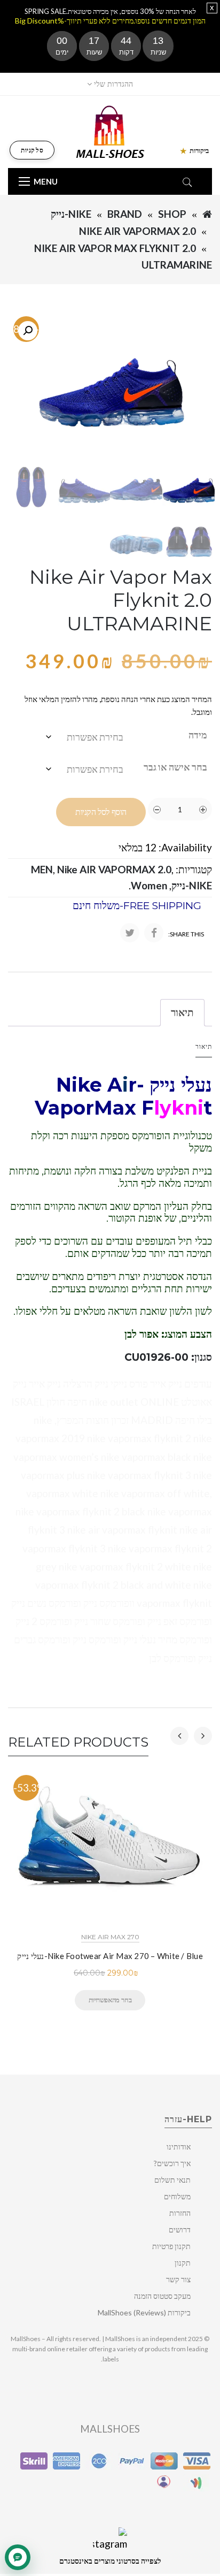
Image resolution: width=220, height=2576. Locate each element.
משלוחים (177, 2196)
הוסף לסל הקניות (101, 812)
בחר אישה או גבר (175, 767)
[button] (28, 331)
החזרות (180, 2213)
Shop (172, 214)
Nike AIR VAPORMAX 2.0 (137, 231)
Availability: (185, 847)
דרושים (180, 2230)
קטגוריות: (194, 869)
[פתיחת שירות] (18, 2557)
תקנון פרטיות (171, 2246)
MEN (42, 869)
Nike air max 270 (110, 1937)
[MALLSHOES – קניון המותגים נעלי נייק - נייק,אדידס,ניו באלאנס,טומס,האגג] (110, 131)
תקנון (183, 2263)
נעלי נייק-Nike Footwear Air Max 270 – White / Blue (110, 1956)
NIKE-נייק (71, 214)
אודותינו (179, 2147)
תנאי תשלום (172, 2180)
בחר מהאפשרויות (110, 2000)
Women (149, 885)
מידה (198, 735)
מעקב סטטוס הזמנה (162, 2296)
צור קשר (178, 2279)
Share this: (186, 934)
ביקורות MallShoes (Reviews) (144, 2312)
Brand (125, 214)
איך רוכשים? (172, 2163)
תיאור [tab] (182, 1012)
